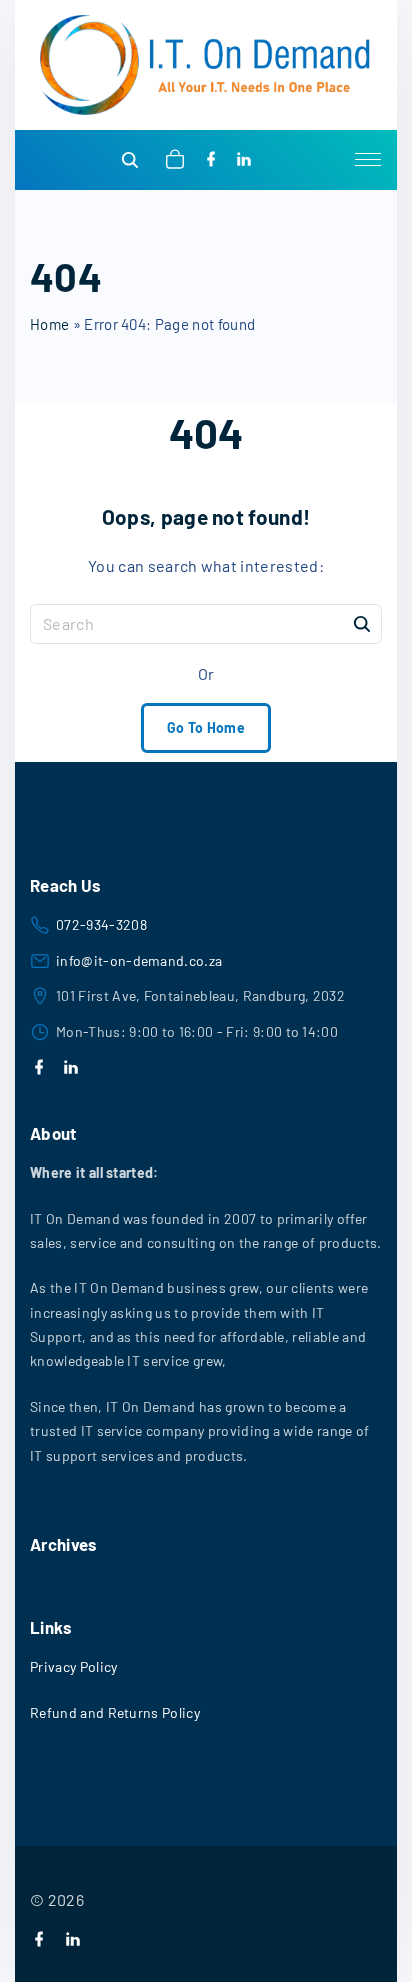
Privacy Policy (73, 1666)
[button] (178, 160)
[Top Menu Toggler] (368, 160)
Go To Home (206, 727)
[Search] (362, 623)
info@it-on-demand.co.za (139, 960)
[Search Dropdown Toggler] (131, 160)
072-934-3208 (101, 924)
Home (49, 324)
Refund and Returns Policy (115, 1712)
